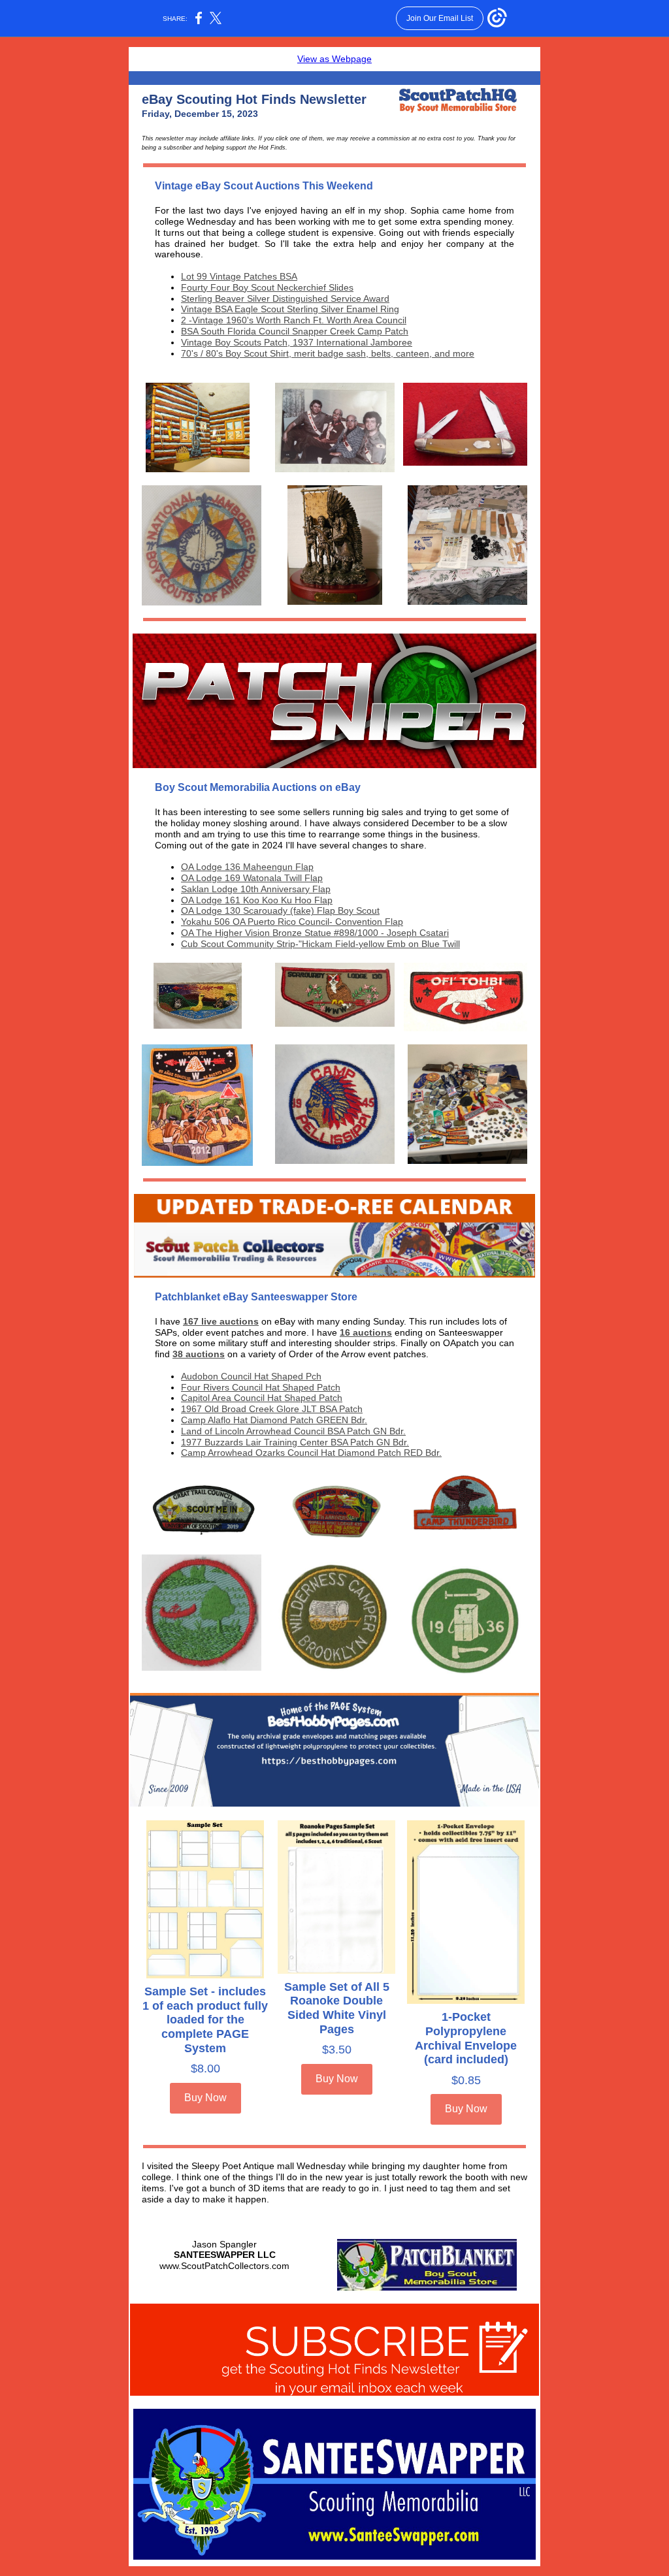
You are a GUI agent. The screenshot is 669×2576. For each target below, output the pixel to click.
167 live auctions (221, 1321)
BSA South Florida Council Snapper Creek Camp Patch (295, 331)
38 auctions (199, 1354)
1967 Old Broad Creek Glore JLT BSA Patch (272, 1409)
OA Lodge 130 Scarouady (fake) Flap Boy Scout (280, 910)
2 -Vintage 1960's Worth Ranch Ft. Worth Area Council (294, 320)
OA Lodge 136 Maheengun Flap (247, 867)
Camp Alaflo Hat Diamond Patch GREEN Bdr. (274, 1420)
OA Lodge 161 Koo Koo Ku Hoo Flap (257, 900)
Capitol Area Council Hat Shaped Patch (262, 1398)
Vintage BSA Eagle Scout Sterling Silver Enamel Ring (290, 309)
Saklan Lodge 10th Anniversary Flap (256, 889)
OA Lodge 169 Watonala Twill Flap (252, 878)
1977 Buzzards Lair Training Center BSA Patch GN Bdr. (295, 1442)
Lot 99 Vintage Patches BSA (239, 276)
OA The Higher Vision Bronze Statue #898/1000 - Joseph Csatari (315, 933)
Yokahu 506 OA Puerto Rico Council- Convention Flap (292, 922)
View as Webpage (334, 59)
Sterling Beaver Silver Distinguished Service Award (285, 298)
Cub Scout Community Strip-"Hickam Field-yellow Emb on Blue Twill (320, 944)
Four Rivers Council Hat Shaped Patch (261, 1387)
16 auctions (366, 1332)
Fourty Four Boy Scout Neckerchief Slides (267, 287)
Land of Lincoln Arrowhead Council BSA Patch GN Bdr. (293, 1431)
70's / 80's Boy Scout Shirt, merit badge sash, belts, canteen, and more (328, 353)
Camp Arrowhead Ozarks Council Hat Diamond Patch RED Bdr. (311, 1453)
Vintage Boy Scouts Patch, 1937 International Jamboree (297, 342)
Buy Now (205, 2098)
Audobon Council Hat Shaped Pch (251, 1376)
